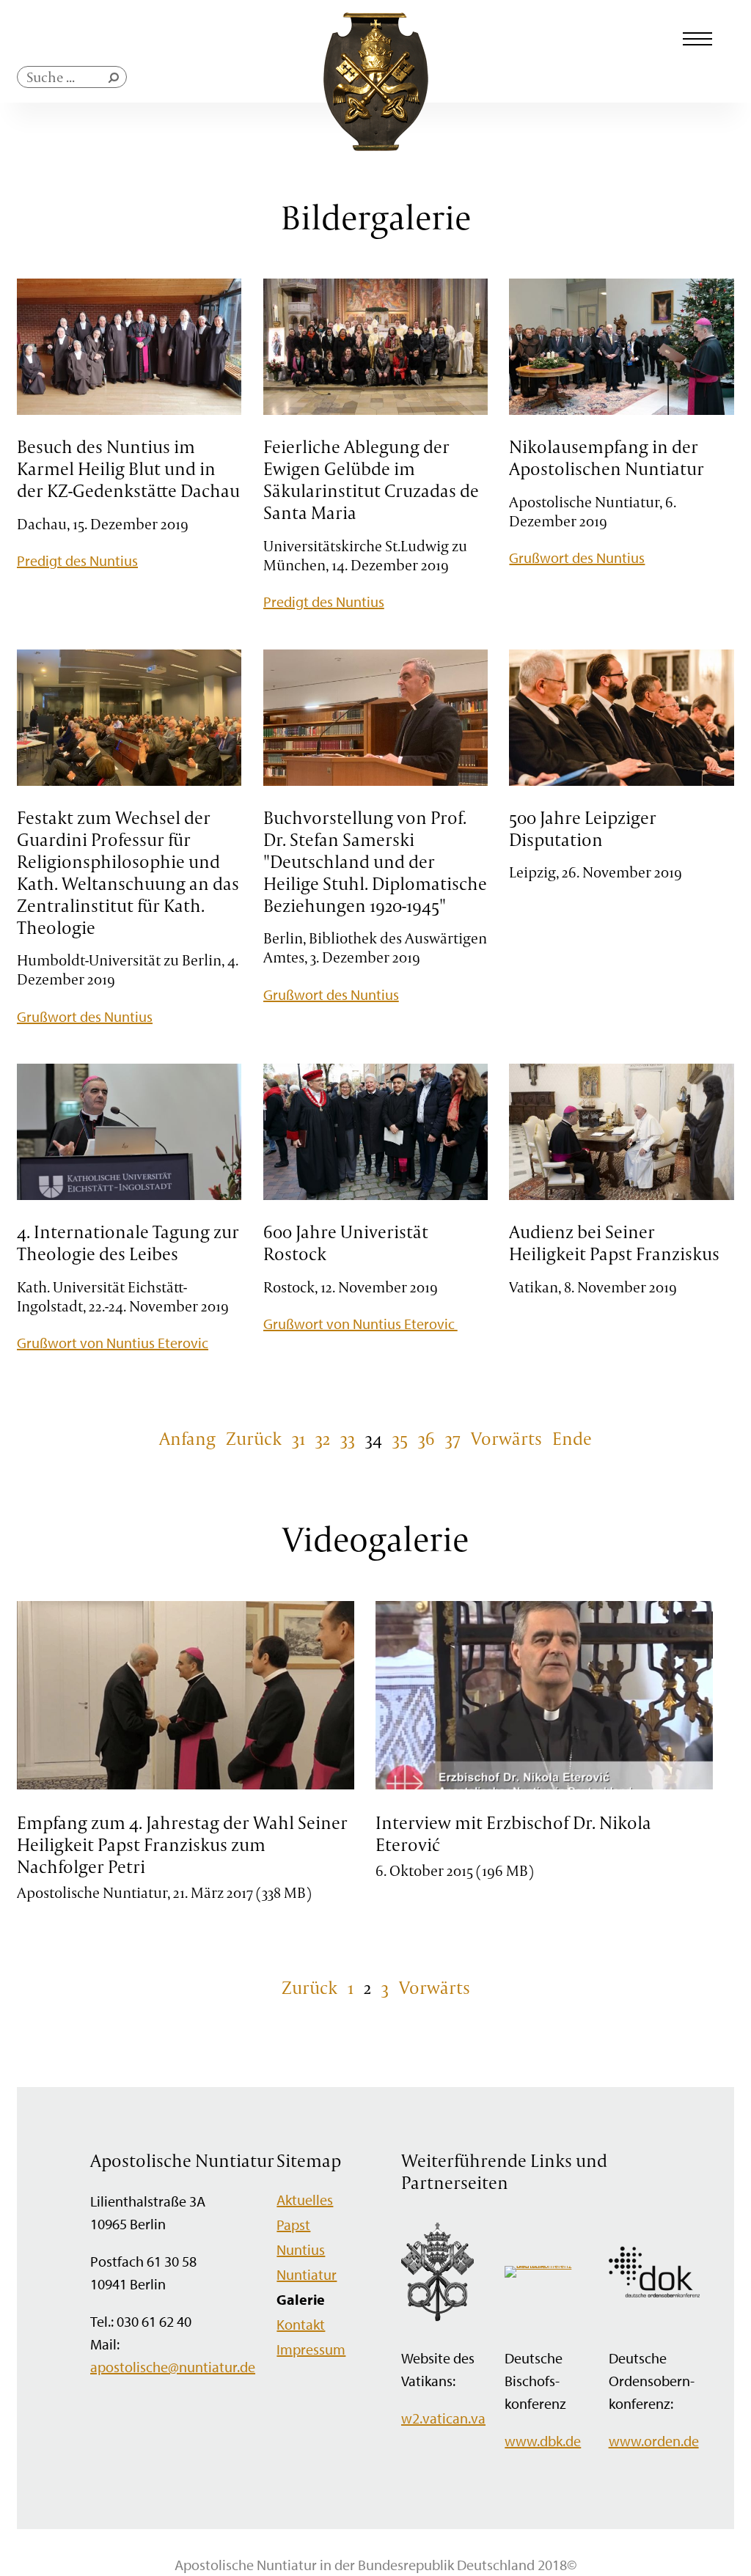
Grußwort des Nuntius (577, 557)
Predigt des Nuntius (77, 560)
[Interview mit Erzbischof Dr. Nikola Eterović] (544, 1787)
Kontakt (301, 2324)
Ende (572, 1438)
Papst (293, 2224)
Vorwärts (506, 1438)
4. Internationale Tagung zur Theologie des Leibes (128, 1243)
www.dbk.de (543, 2441)
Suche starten (117, 81)
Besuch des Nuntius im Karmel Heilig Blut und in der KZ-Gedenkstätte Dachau (128, 468)
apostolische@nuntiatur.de (173, 2367)
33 (348, 1438)
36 (426, 1438)
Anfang (187, 1438)
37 (453, 1438)
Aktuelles (305, 2200)
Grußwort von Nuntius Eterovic (113, 1343)
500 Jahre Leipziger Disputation (583, 828)
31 (298, 1438)
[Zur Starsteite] (376, 146)
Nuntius (301, 2249)
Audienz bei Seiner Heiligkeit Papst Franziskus (614, 1243)
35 (400, 1438)
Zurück (254, 1438)
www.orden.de (654, 2441)
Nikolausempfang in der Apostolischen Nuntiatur (607, 457)
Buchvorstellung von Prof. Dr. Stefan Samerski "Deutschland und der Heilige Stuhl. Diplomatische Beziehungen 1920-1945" (375, 861)
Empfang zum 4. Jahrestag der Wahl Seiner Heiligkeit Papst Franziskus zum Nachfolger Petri (182, 1844)
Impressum (311, 2349)
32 (323, 1438)
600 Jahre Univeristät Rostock (346, 1243)
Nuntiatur (307, 2274)
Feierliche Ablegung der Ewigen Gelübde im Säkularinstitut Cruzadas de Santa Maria (371, 479)
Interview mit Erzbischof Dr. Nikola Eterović (513, 1833)
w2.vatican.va (443, 2418)
